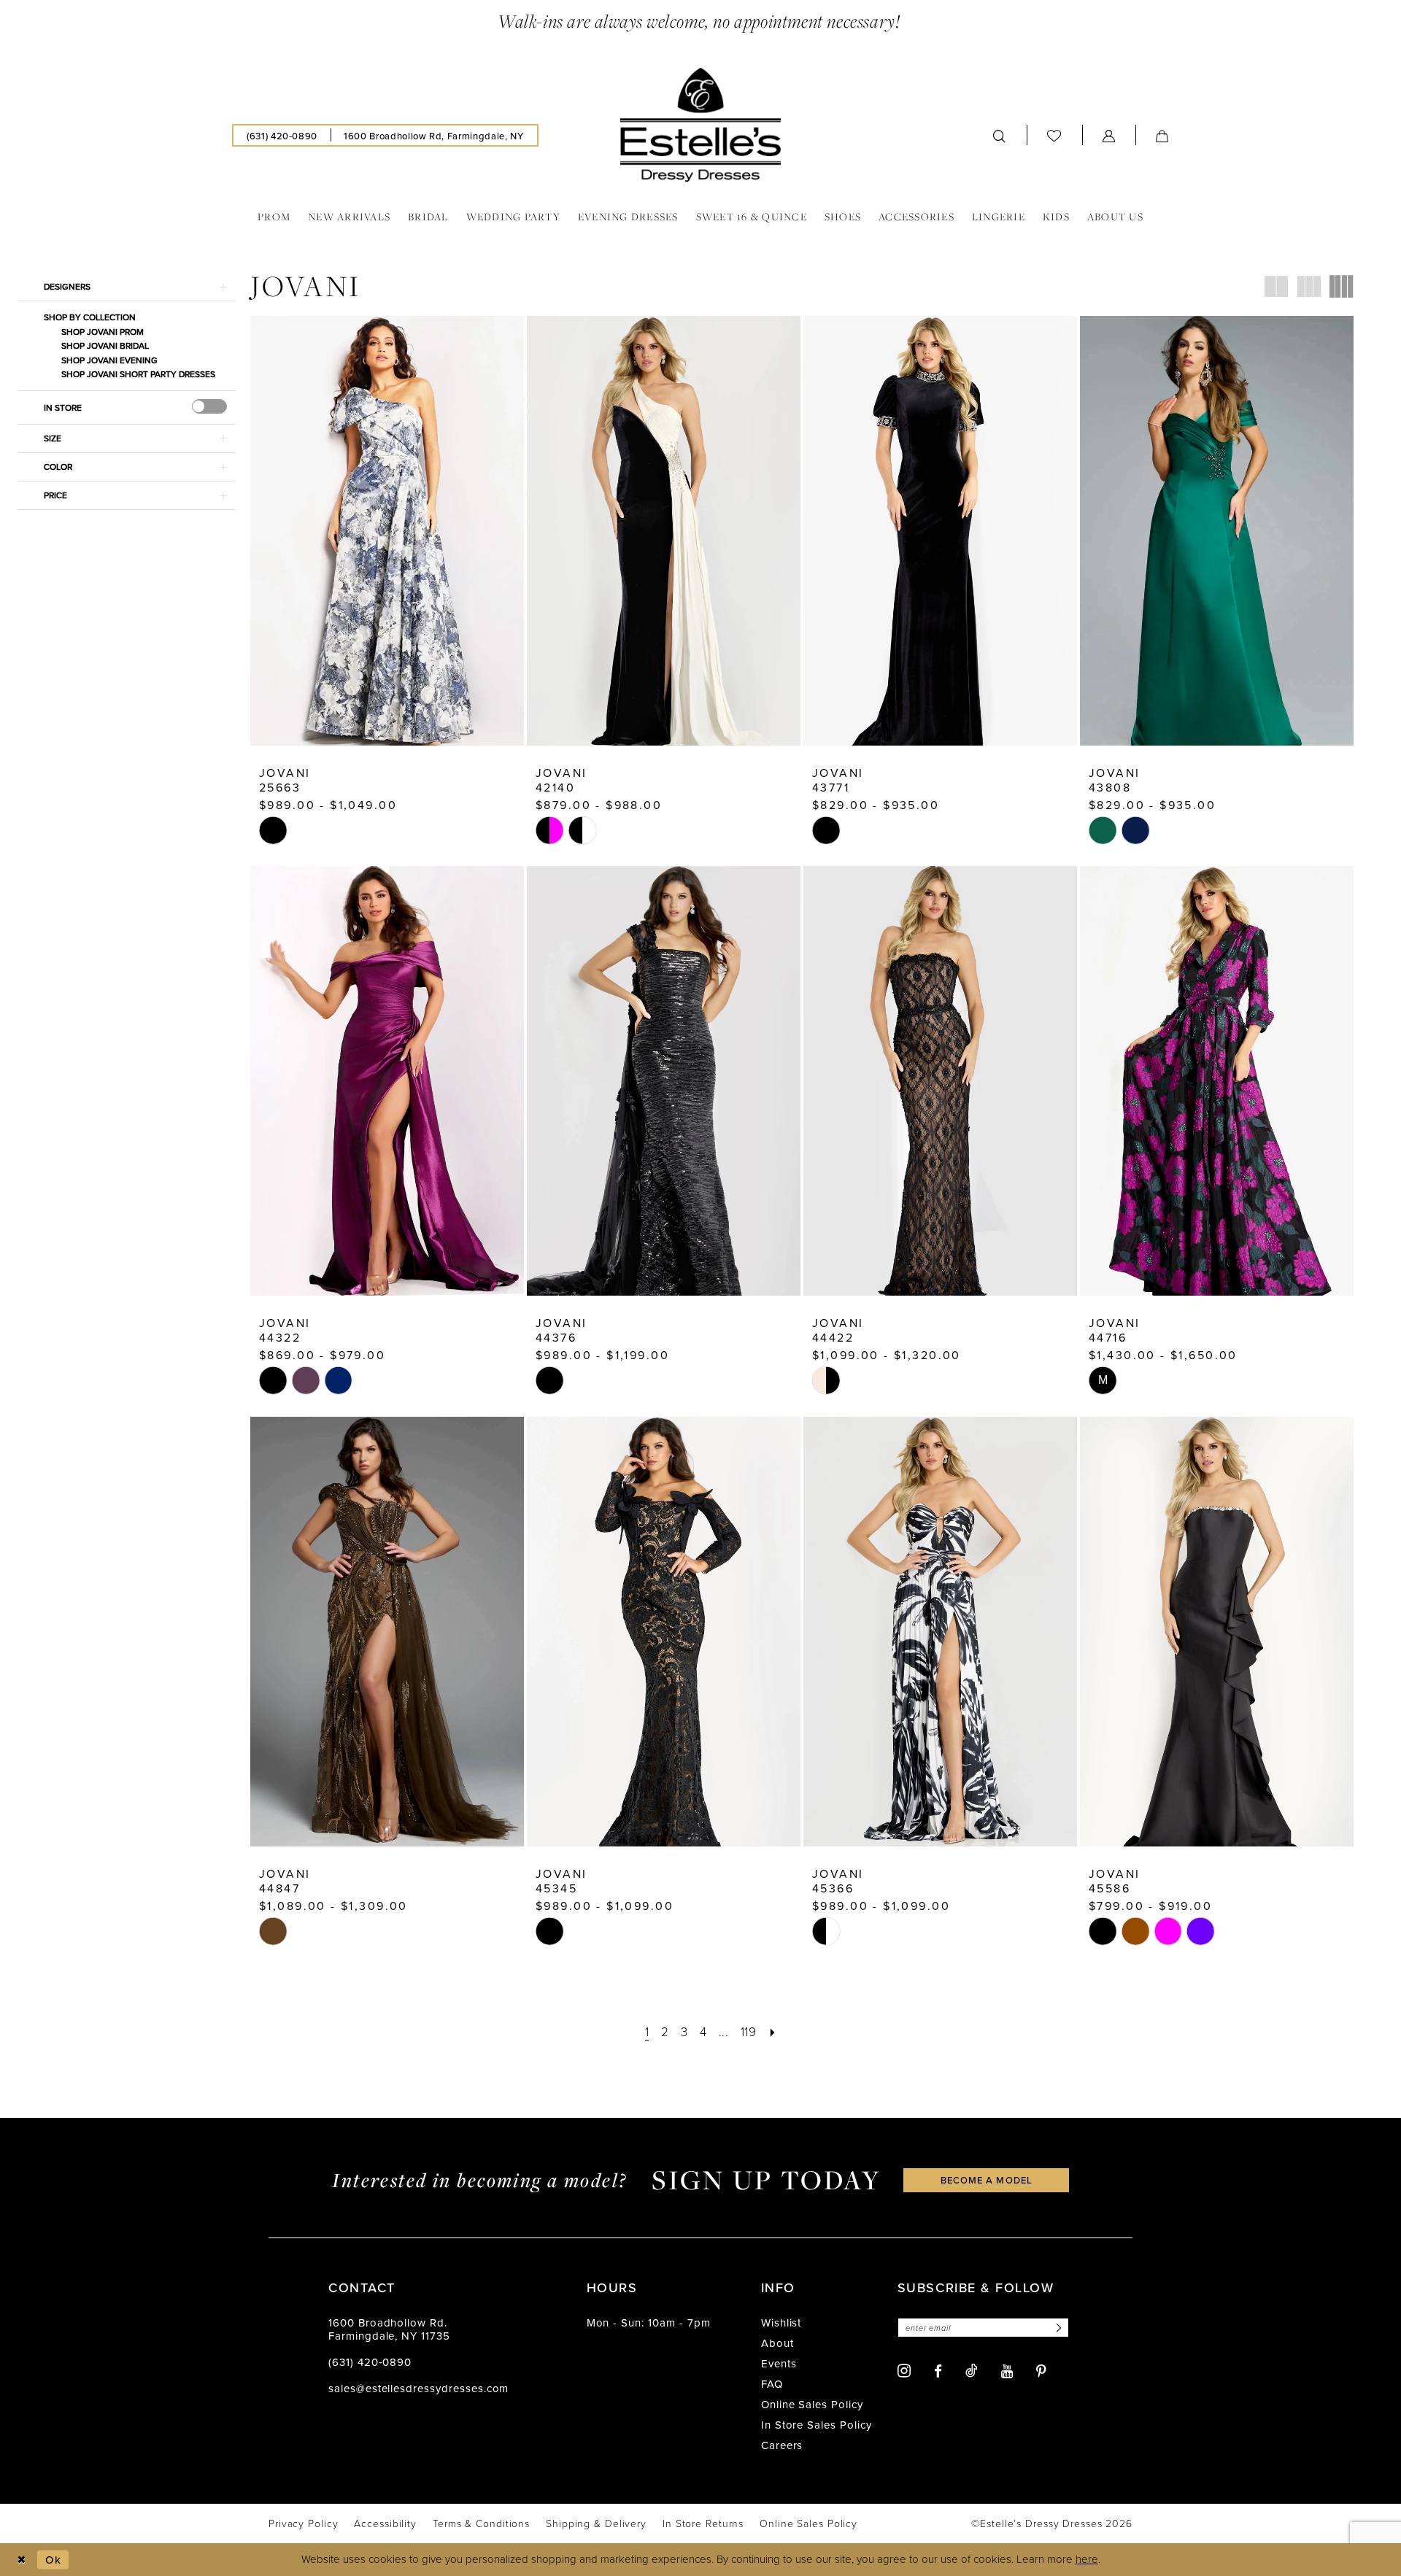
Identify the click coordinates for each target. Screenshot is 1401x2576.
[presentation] (209, 406)
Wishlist (781, 2322)
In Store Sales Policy (817, 2425)
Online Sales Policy (812, 2404)
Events (779, 2363)
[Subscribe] (1057, 2328)
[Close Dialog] (22, 2560)
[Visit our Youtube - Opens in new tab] (1007, 2371)
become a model (987, 2180)
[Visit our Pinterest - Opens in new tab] (1041, 2371)
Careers (782, 2445)
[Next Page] (772, 2031)
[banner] (700, 125)
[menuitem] (282, 135)
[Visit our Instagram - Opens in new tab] (904, 2371)
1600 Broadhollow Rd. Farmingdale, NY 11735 (389, 2329)
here (1087, 2559)
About (777, 2343)
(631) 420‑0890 (370, 2362)
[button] (1109, 135)
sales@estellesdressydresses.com (418, 2388)
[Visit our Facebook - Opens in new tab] (938, 2371)
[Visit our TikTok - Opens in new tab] (972, 2370)
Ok (53, 2560)
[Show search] (1000, 135)
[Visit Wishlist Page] (1054, 136)
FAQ (772, 2384)
